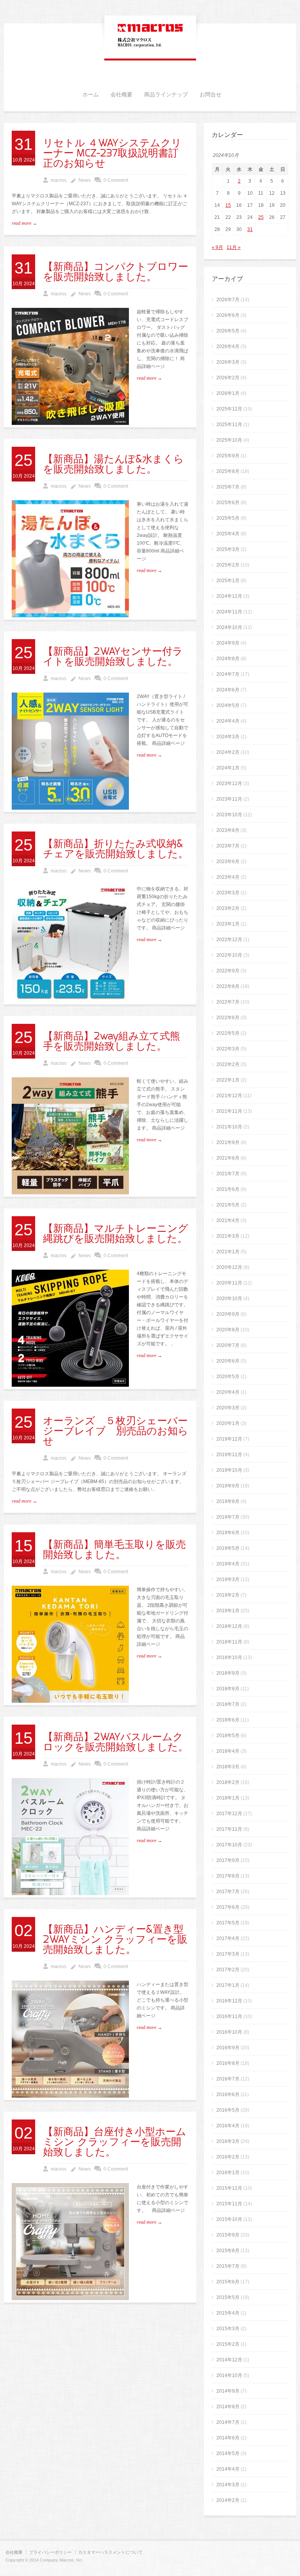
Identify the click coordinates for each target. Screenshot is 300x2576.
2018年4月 (228, 1751)
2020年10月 (229, 1299)
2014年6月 (228, 2438)
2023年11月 (229, 799)
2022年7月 (228, 1002)
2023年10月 (229, 815)
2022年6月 (228, 1018)
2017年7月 (228, 1892)
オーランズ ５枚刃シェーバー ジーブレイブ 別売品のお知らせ (116, 1431)
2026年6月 (228, 315)
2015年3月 (228, 2329)
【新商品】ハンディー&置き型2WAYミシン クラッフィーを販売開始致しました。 (115, 1940)
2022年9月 (228, 971)
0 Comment (116, 180)
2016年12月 (229, 2001)
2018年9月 (228, 1673)
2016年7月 (228, 2079)
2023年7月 (228, 846)
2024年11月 (229, 612)
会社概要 (121, 95)
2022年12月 (229, 940)
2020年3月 (228, 1408)
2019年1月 (228, 1611)
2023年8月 (228, 830)
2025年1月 (228, 581)
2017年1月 (228, 1985)
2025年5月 (228, 518)
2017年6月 (228, 1907)
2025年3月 (228, 549)
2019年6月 (228, 1533)
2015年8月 (228, 2251)
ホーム (91, 95)
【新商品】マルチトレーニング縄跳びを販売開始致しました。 (116, 1234)
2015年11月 (229, 2204)
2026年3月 (228, 362)
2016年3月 (228, 2141)
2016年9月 (228, 2048)
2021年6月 (228, 1189)
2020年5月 (228, 1377)
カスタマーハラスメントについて (110, 2552)
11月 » (234, 247)
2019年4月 (228, 1564)
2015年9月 (228, 2235)
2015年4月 (228, 2313)
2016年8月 (228, 2063)
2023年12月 (229, 783)
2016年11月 (229, 2016)
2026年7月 (228, 300)
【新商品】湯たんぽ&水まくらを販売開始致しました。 (113, 464)
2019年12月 (229, 1439)
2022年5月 (228, 1033)
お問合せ (211, 95)
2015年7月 (228, 2266)
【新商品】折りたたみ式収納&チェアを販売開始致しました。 (116, 849)
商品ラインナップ (166, 95)
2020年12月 (229, 1267)
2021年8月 (228, 1158)
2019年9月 (228, 1486)
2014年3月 (228, 2485)
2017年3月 (228, 1954)
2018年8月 (228, 1689)
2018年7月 (228, 1704)
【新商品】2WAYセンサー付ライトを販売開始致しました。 (113, 657)
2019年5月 (228, 1548)
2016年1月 (228, 2173)
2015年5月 (228, 2297)
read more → (24, 223)
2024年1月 (228, 768)
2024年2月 (228, 752)
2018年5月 (228, 1736)
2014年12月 (229, 2360)
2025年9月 (228, 456)
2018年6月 (228, 1720)
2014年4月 (228, 2469)
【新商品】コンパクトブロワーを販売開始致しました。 (116, 272)
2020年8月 (228, 1330)
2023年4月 (228, 877)
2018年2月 (228, 1782)
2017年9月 (228, 1860)
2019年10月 (229, 1470)
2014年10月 (229, 2375)
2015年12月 (229, 2188)
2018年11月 (229, 1642)
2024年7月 (228, 674)
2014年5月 (228, 2453)
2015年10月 (229, 2219)
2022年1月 (228, 1080)
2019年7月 (228, 1517)
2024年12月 (229, 596)
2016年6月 (228, 2095)
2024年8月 (228, 659)
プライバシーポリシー (50, 2552)
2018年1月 (228, 1798)
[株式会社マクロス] (150, 48)
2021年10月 (229, 1127)
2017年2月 (228, 1970)
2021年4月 (228, 1220)
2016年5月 (228, 2110)
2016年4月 (228, 2126)
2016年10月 (229, 2032)
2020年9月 (228, 1314)
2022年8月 (228, 986)
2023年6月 (228, 862)
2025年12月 (229, 409)
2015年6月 (228, 2282)
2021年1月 (228, 1252)
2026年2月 (228, 378)
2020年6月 (228, 1361)
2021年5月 (228, 1205)
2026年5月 (228, 331)
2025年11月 (229, 425)
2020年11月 (229, 1283)
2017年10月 (229, 1845)
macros (59, 180)
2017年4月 (228, 1938)
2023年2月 (228, 908)
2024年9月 (228, 643)
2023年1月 (228, 924)
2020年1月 (228, 1423)
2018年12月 (229, 1626)
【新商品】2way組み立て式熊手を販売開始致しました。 (112, 1041)
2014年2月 (228, 2500)
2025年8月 (228, 471)
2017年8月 (228, 1876)
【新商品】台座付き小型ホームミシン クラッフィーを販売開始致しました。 (115, 2142)
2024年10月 (229, 627)
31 (250, 229)
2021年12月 (229, 1096)
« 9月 (217, 247)
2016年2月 (228, 2157)
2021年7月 (228, 1174)
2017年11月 (229, 1829)
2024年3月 (228, 737)
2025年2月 (228, 565)
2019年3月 (228, 1579)
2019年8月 (228, 1501)
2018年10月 (229, 1658)
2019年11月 (229, 1455)
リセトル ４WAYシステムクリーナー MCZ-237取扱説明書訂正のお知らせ (112, 153)
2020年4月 (228, 1392)
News (85, 180)
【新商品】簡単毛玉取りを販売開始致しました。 (114, 1550)
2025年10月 (229, 440)
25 (261, 217)
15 (228, 205)
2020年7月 (228, 1345)
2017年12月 (229, 1814)
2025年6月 (228, 503)
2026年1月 (228, 393)
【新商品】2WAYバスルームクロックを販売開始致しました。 (116, 1742)
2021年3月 (228, 1236)
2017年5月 (228, 1923)
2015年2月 (228, 2344)
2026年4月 (228, 346)
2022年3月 (228, 1049)
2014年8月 (228, 2407)
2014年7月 (228, 2422)
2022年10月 (229, 955)
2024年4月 (228, 721)
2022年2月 (228, 1064)
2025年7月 (228, 487)
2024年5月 (228, 705)
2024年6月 (228, 690)
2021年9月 (228, 1142)
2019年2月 (228, 1595)
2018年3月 (228, 1767)
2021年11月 (229, 1111)
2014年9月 (228, 2391)
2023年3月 (228, 893)
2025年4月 (228, 534)
